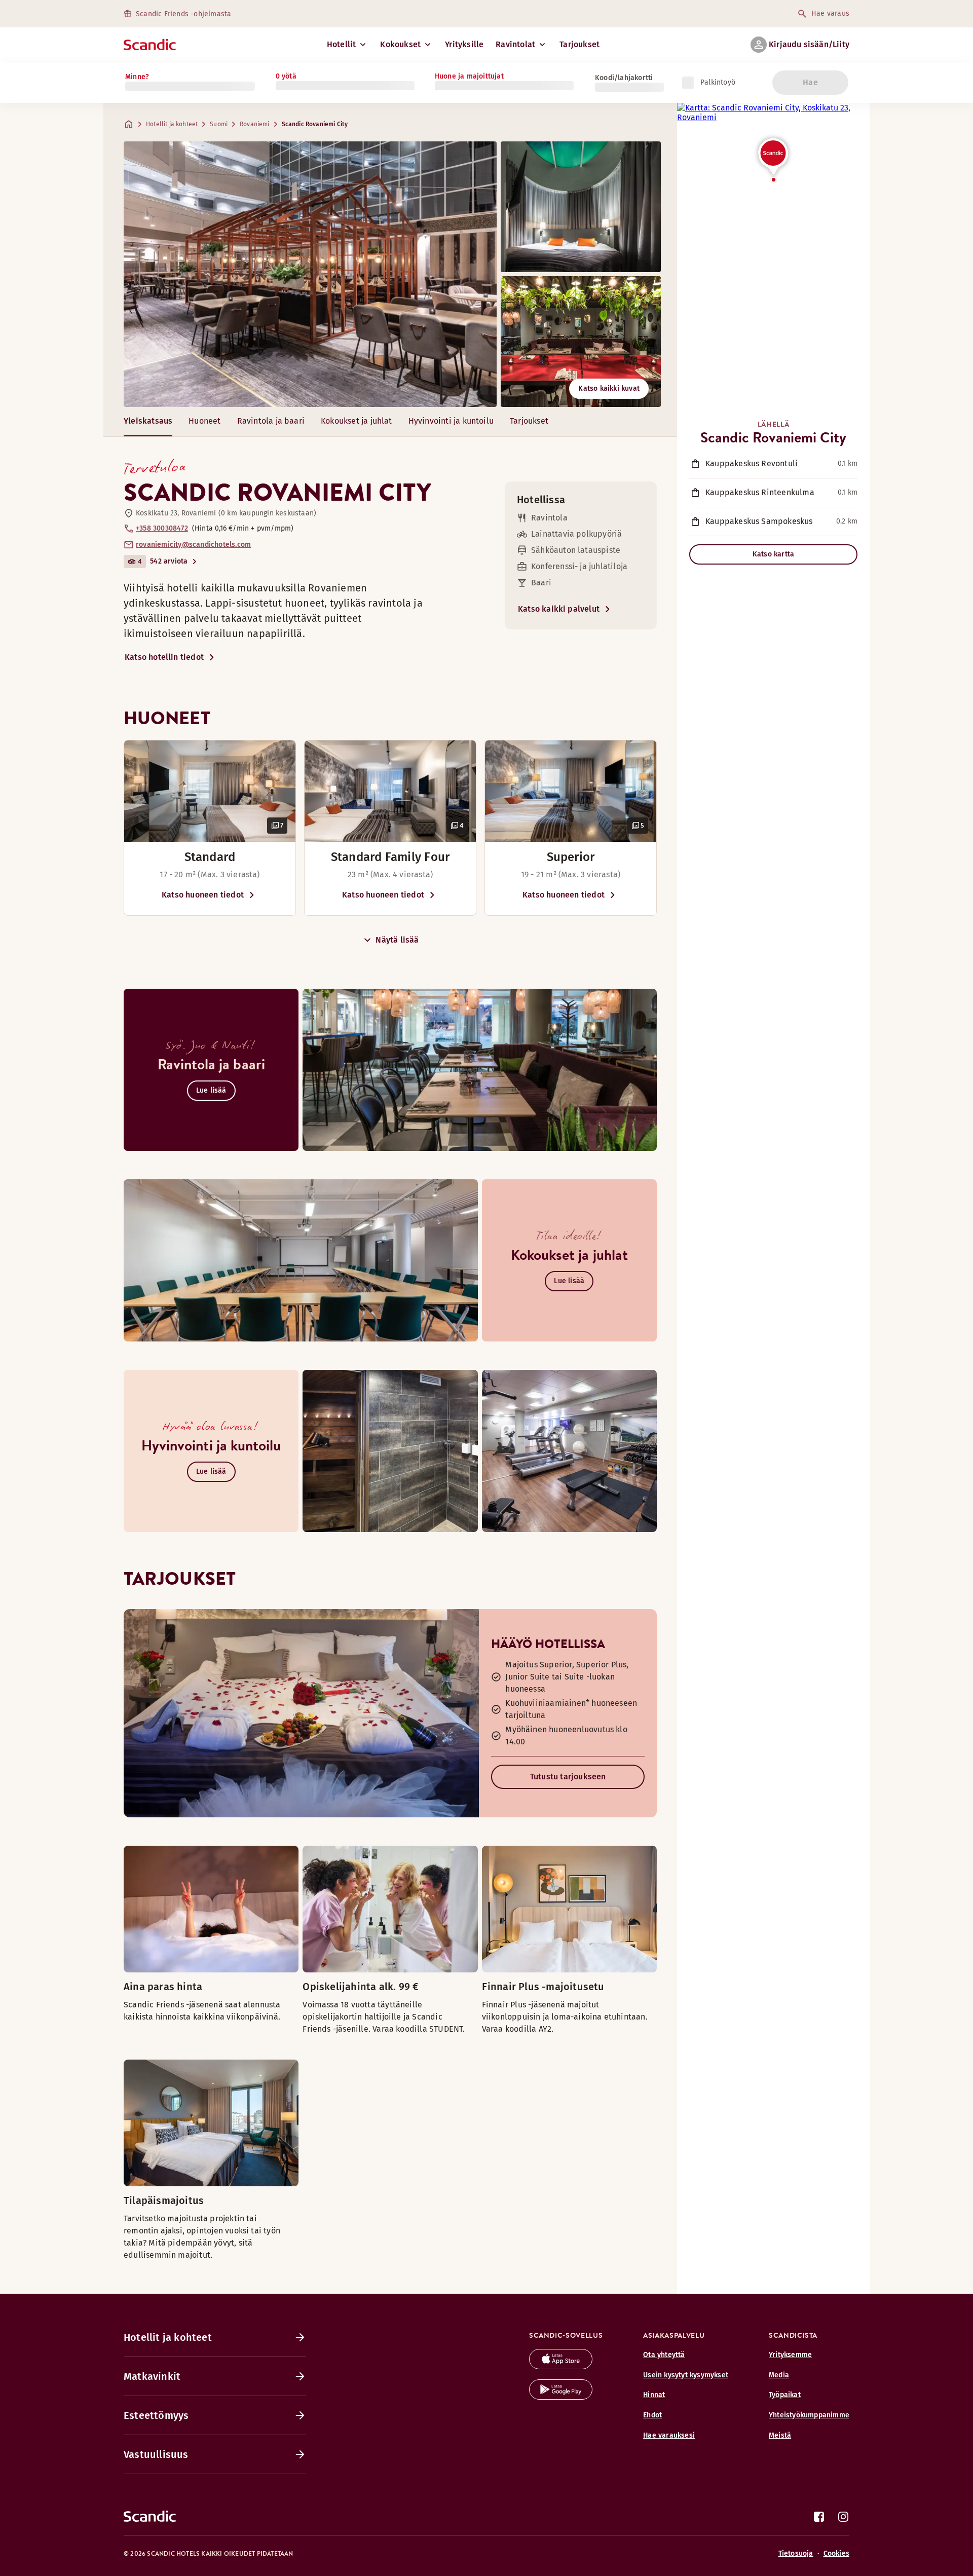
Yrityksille (464, 44)
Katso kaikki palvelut (559, 609)
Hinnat (654, 2395)
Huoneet (204, 421)
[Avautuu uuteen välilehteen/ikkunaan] (561, 2366)
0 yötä (286, 76)
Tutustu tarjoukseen (568, 1777)
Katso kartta (773, 554)
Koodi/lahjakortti (624, 78)
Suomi (219, 124)
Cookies (836, 2553)
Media (779, 2375)
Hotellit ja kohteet (172, 124)
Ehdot (652, 2415)
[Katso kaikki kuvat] (310, 274)
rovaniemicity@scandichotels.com (193, 545)
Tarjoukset (579, 44)
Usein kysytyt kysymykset (686, 2375)
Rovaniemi (255, 124)
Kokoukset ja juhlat (357, 421)
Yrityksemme (790, 2355)
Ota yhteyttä (664, 2355)
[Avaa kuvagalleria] (210, 791)
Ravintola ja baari (271, 421)
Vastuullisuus (156, 2454)
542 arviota (169, 561)
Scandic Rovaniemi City (315, 124)
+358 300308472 (162, 528)
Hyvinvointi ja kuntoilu (451, 421)
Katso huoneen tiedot (203, 895)
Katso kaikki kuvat (609, 388)
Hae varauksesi (669, 2435)
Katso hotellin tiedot (164, 657)
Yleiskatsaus (148, 421)
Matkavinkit (152, 2376)
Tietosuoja (796, 2553)
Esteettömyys (156, 2415)
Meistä (780, 2435)
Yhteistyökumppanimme (809, 2415)
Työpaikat (785, 2395)
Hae (810, 82)
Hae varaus (830, 13)
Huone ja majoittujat (469, 76)
